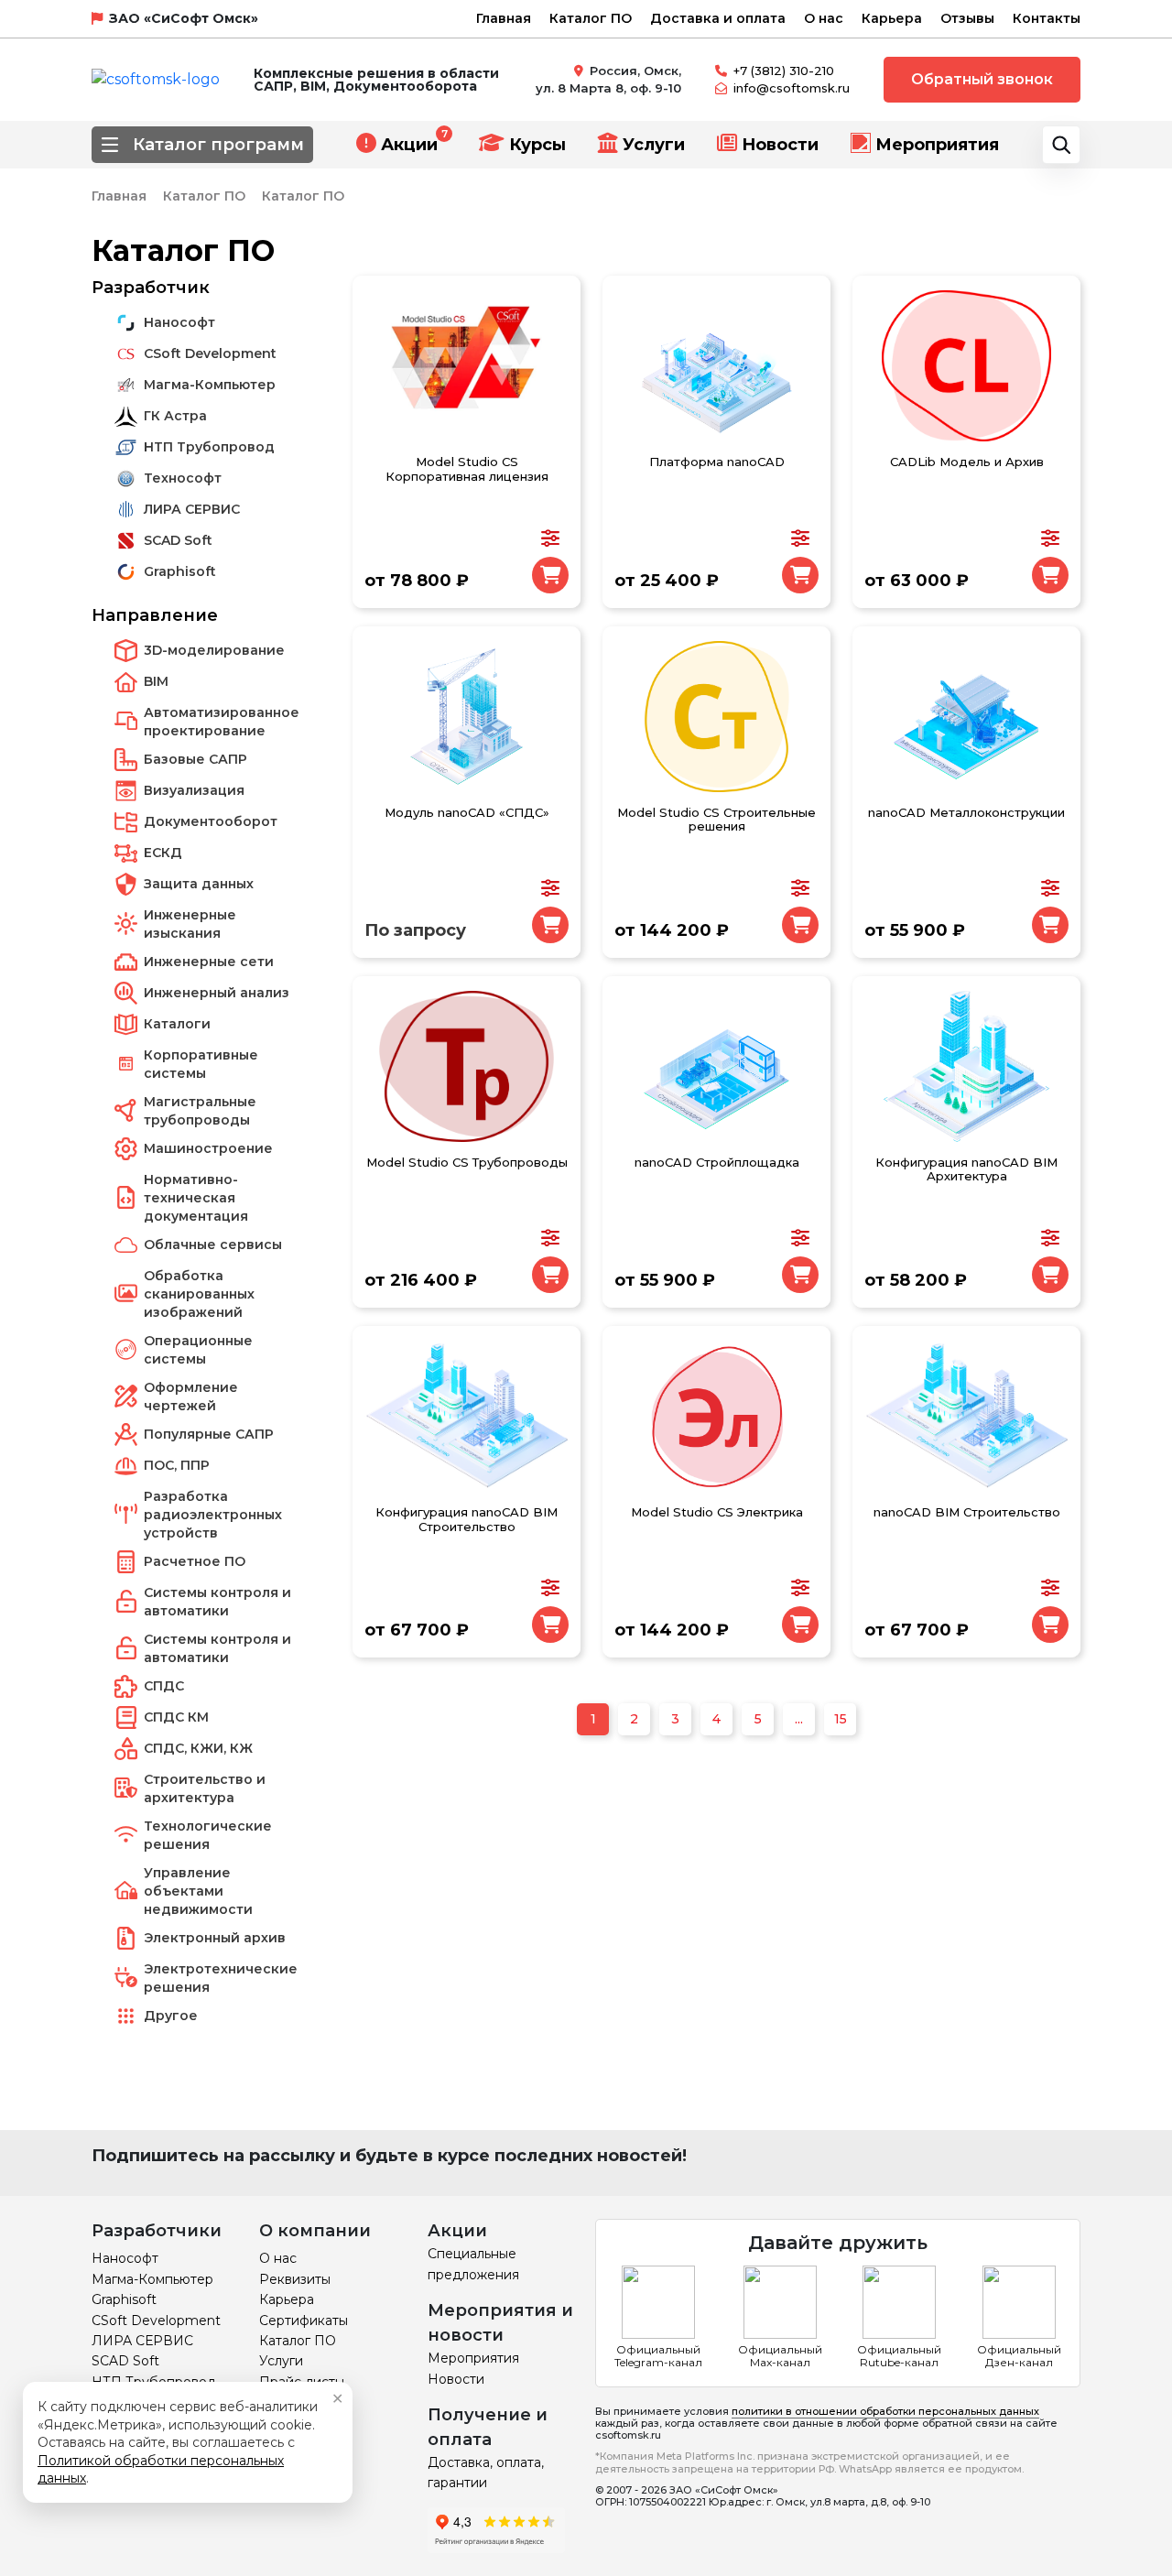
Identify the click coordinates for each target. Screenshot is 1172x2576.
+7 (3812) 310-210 (784, 71)
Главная (504, 18)
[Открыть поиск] (1061, 145)
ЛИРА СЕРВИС (142, 2341)
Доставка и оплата (718, 18)
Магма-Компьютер (152, 2279)
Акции (409, 145)
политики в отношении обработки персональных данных (885, 2411)
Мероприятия (937, 145)
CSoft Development (156, 2321)
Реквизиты (295, 2279)
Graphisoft (124, 2299)
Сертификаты (304, 2321)
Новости (780, 145)
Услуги (654, 145)
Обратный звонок (982, 79)
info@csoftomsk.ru (792, 88)
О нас (824, 18)
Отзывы (967, 18)
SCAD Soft (125, 2361)
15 (841, 1719)
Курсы (537, 145)
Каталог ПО (591, 18)
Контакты (1047, 18)
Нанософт (125, 2258)
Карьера (892, 18)
